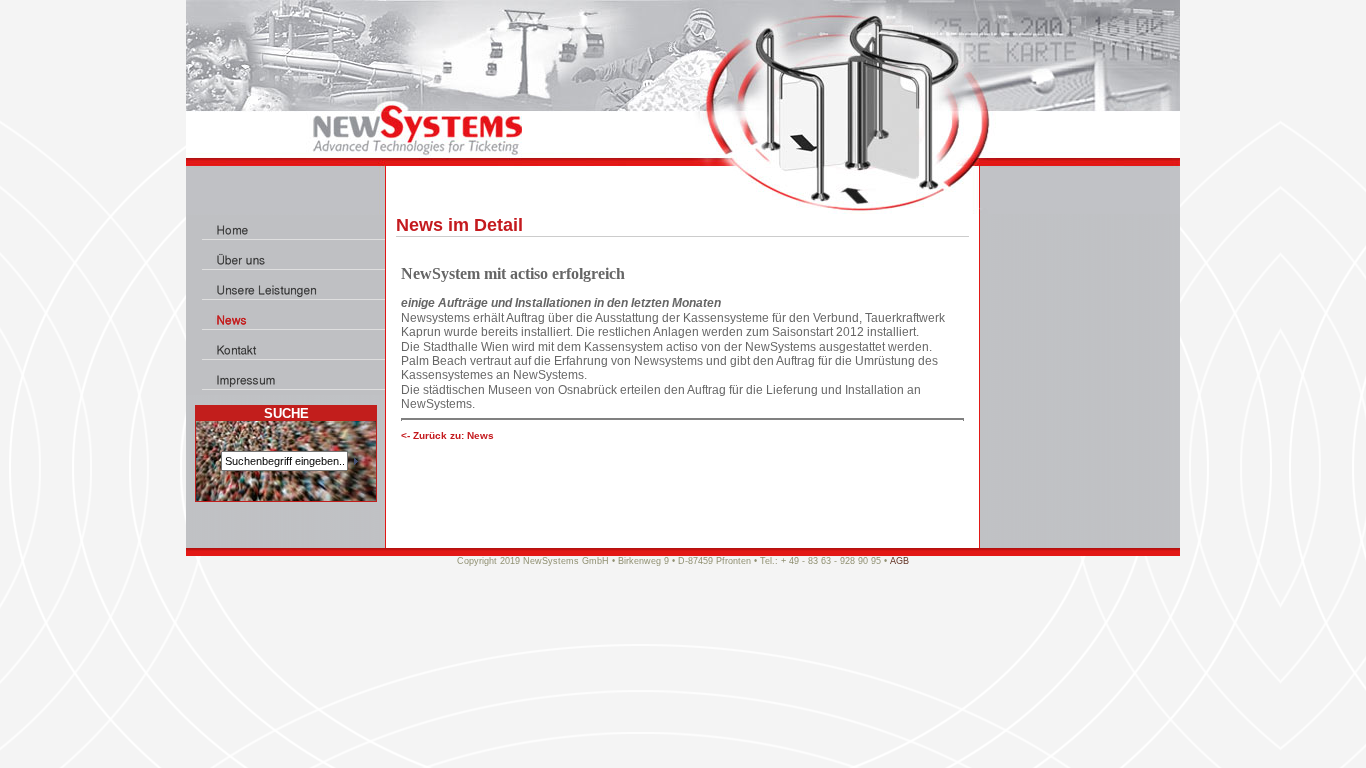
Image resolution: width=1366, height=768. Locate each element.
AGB (899, 561)
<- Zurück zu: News (447, 435)
